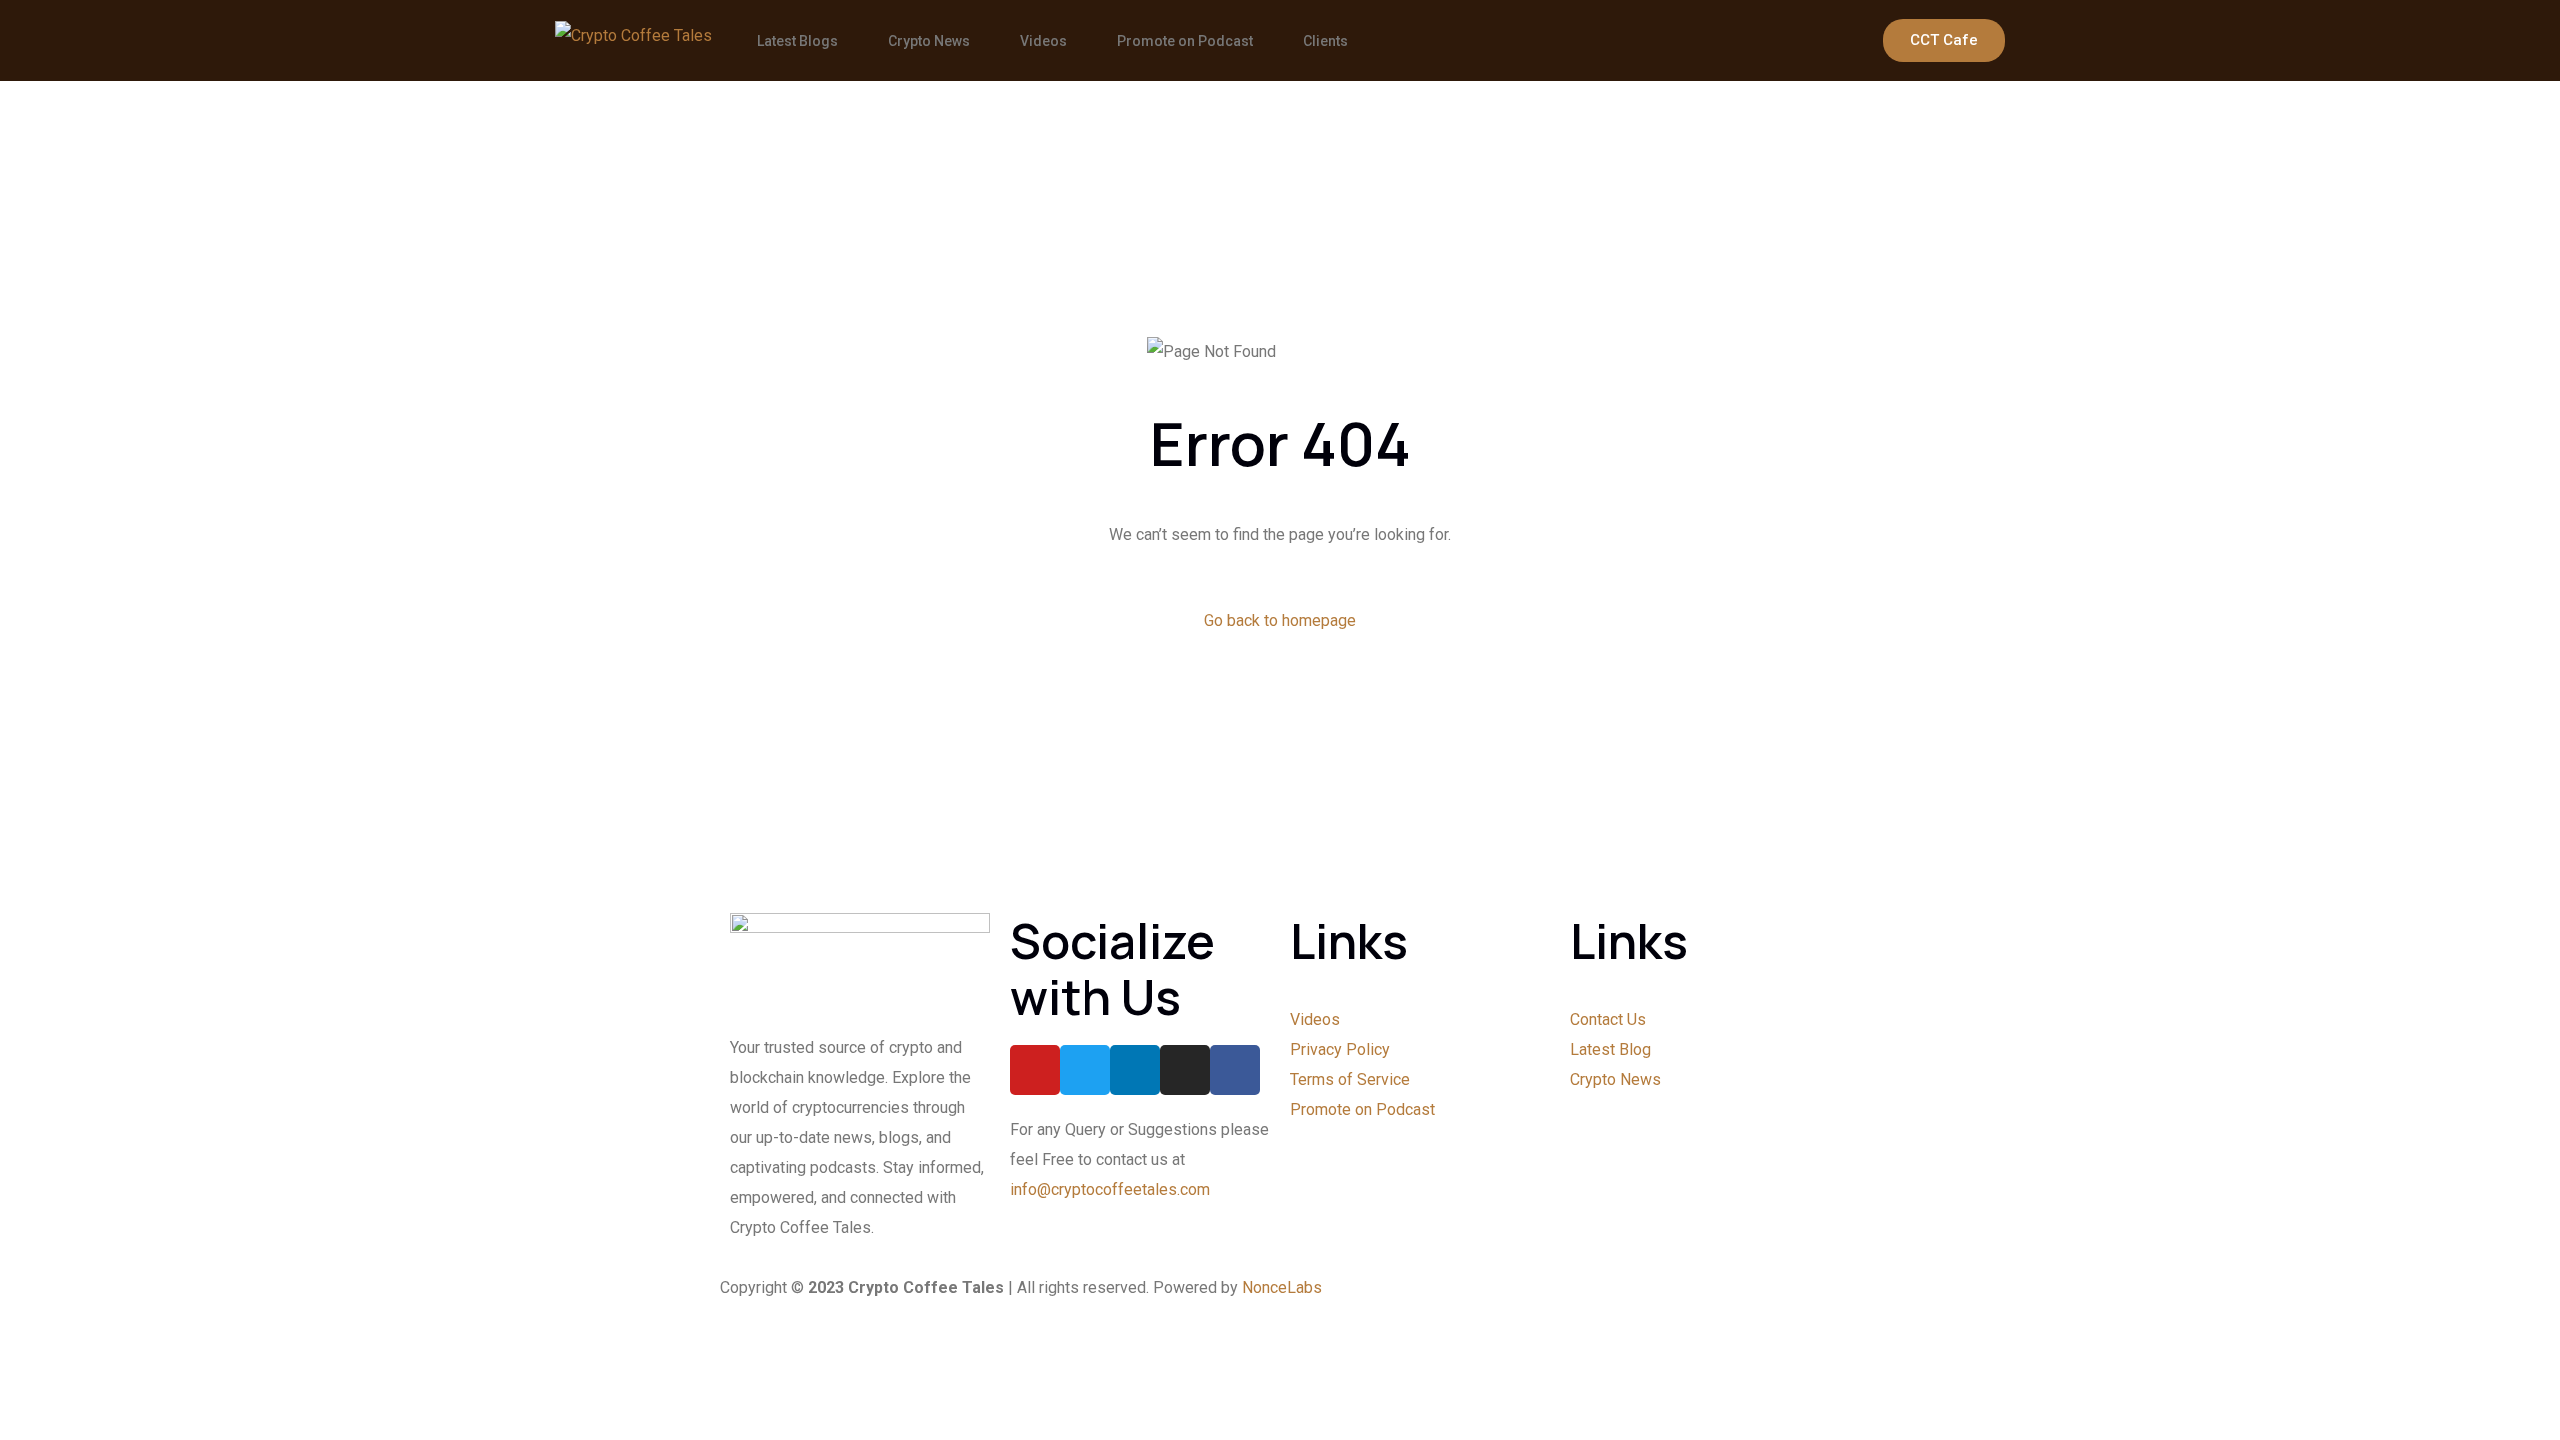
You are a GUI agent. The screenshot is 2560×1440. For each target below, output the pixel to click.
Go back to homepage (1280, 620)
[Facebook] (1235, 1070)
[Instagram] (1185, 1070)
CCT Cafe (1944, 40)
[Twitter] (1085, 1070)
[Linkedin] (1135, 1070)
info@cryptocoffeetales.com (1110, 1189)
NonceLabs (1282, 1287)
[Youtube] (1035, 1070)
